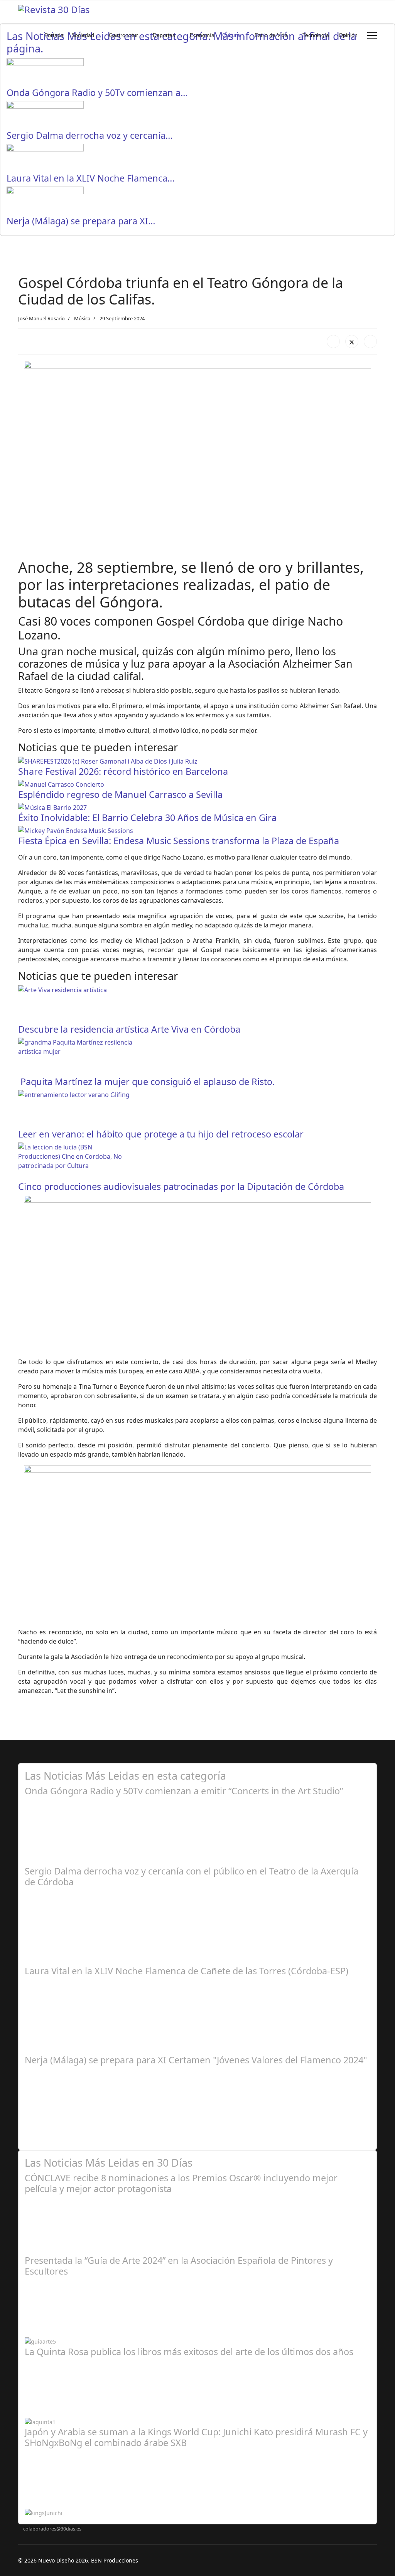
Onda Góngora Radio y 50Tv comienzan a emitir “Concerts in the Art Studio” (184, 1791)
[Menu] (372, 35)
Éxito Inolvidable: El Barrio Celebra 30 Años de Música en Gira (147, 818)
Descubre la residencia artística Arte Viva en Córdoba (129, 1029)
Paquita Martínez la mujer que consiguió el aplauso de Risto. (146, 1082)
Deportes (164, 35)
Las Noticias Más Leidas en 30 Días (109, 2163)
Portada (54, 35)
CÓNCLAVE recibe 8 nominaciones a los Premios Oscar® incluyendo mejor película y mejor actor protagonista (181, 2183)
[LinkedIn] (370, 342)
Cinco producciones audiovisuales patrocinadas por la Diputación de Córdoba (181, 1186)
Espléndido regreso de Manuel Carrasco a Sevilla (120, 794)
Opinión (348, 35)
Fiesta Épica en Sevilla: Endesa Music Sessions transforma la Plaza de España (179, 841)
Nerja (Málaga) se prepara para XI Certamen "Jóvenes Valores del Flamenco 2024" (196, 2060)
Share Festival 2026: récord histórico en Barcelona (123, 771)
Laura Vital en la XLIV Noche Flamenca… (91, 178)
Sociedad (83, 35)
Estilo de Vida (271, 35)
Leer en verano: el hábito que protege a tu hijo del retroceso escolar (161, 1134)
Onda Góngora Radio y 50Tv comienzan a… (97, 93)
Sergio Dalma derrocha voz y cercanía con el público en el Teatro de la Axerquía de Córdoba (192, 1876)
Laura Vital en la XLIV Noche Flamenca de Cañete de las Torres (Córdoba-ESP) (187, 1971)
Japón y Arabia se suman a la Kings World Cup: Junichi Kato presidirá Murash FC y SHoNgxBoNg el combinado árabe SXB (196, 2437)
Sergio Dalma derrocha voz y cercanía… (90, 135)
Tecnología (316, 35)
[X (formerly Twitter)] (352, 342)
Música (82, 318)
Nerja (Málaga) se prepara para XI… (81, 221)
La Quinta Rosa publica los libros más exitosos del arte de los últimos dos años (189, 2352)
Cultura (231, 35)
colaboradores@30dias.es (52, 2529)
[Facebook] (333, 342)
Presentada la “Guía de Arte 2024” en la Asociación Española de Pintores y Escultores (179, 2266)
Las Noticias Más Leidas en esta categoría (125, 1776)
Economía (202, 35)
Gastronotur (123, 35)
